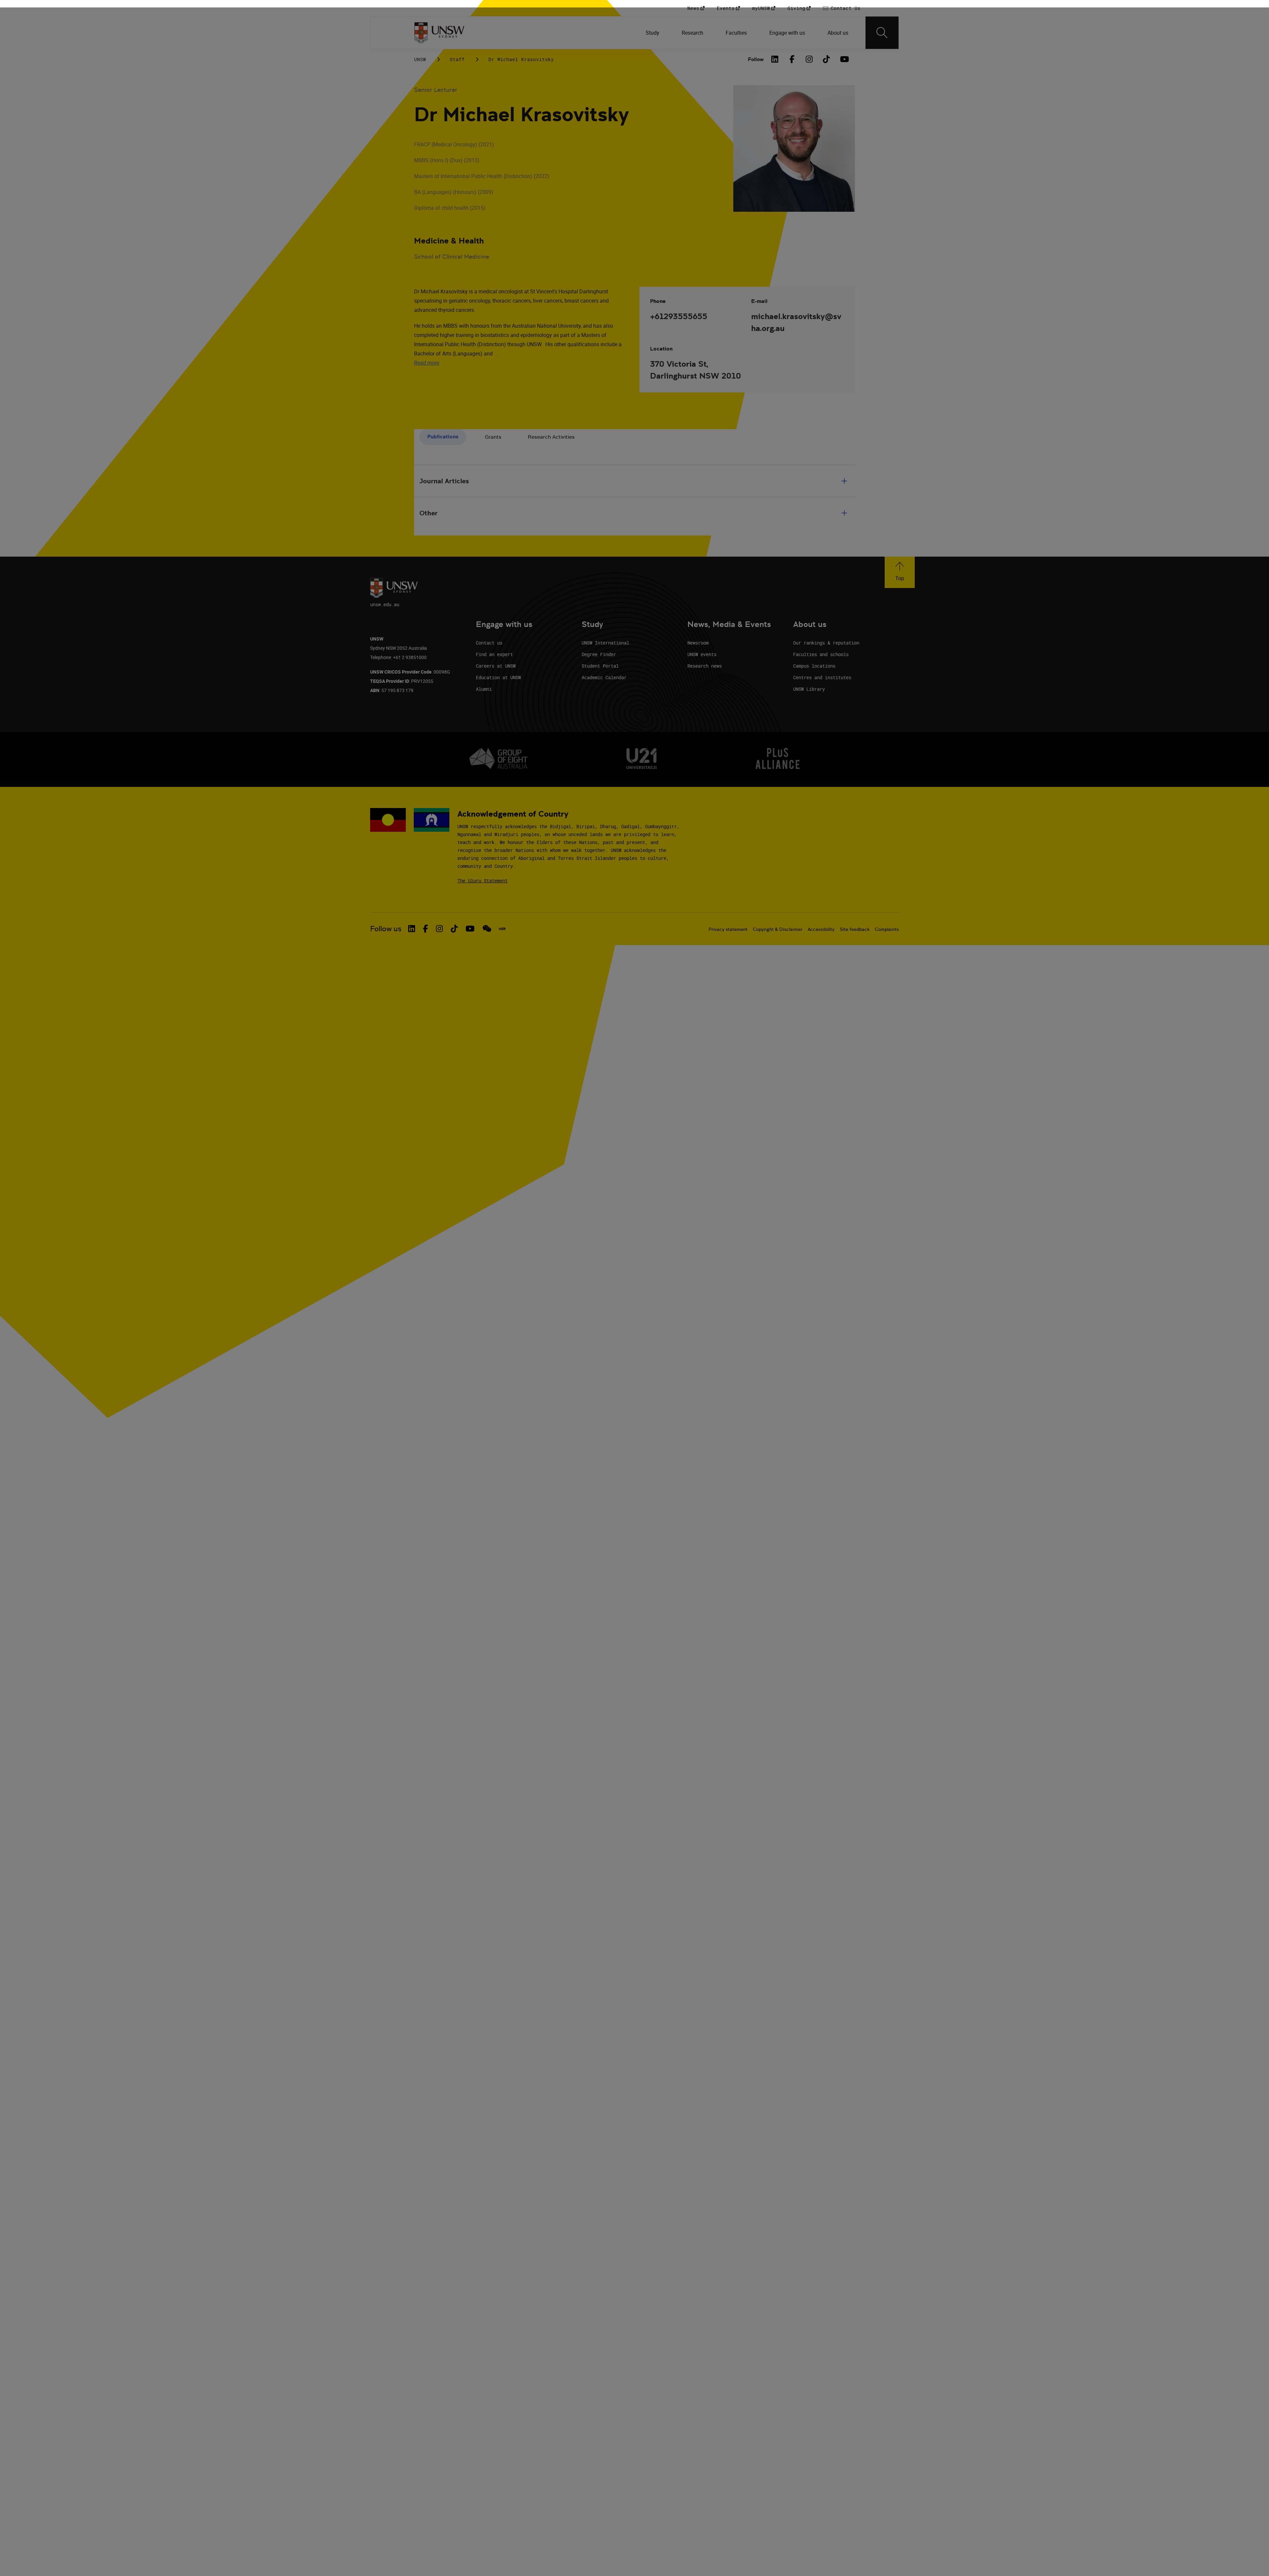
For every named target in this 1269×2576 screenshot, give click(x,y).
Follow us (386, 929)
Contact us (489, 643)
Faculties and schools (821, 654)
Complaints (887, 929)
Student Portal (600, 666)
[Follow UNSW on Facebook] (425, 929)
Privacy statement (728, 929)
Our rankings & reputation (826, 643)
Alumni (484, 689)
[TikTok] (827, 59)
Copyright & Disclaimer (778, 929)
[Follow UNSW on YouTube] (470, 929)
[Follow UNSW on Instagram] (439, 929)
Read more (427, 363)
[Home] (439, 33)
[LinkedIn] (775, 59)
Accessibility (821, 929)
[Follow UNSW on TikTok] (454, 929)
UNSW (420, 59)
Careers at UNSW (496, 666)
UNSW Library (809, 689)
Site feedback (855, 929)
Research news (705, 666)
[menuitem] (653, 33)
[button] (900, 572)
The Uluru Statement (482, 881)
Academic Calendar (604, 677)
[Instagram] (809, 59)
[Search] (882, 33)
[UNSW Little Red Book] (502, 929)
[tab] (443, 437)
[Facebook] (792, 59)
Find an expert (494, 654)
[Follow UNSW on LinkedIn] (412, 929)
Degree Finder (599, 654)
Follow (756, 59)
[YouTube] (844, 59)
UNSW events (702, 654)
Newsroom (698, 643)
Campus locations (814, 666)
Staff (457, 59)
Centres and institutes (822, 677)
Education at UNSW (498, 677)
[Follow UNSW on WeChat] (487, 929)
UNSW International (605, 643)
